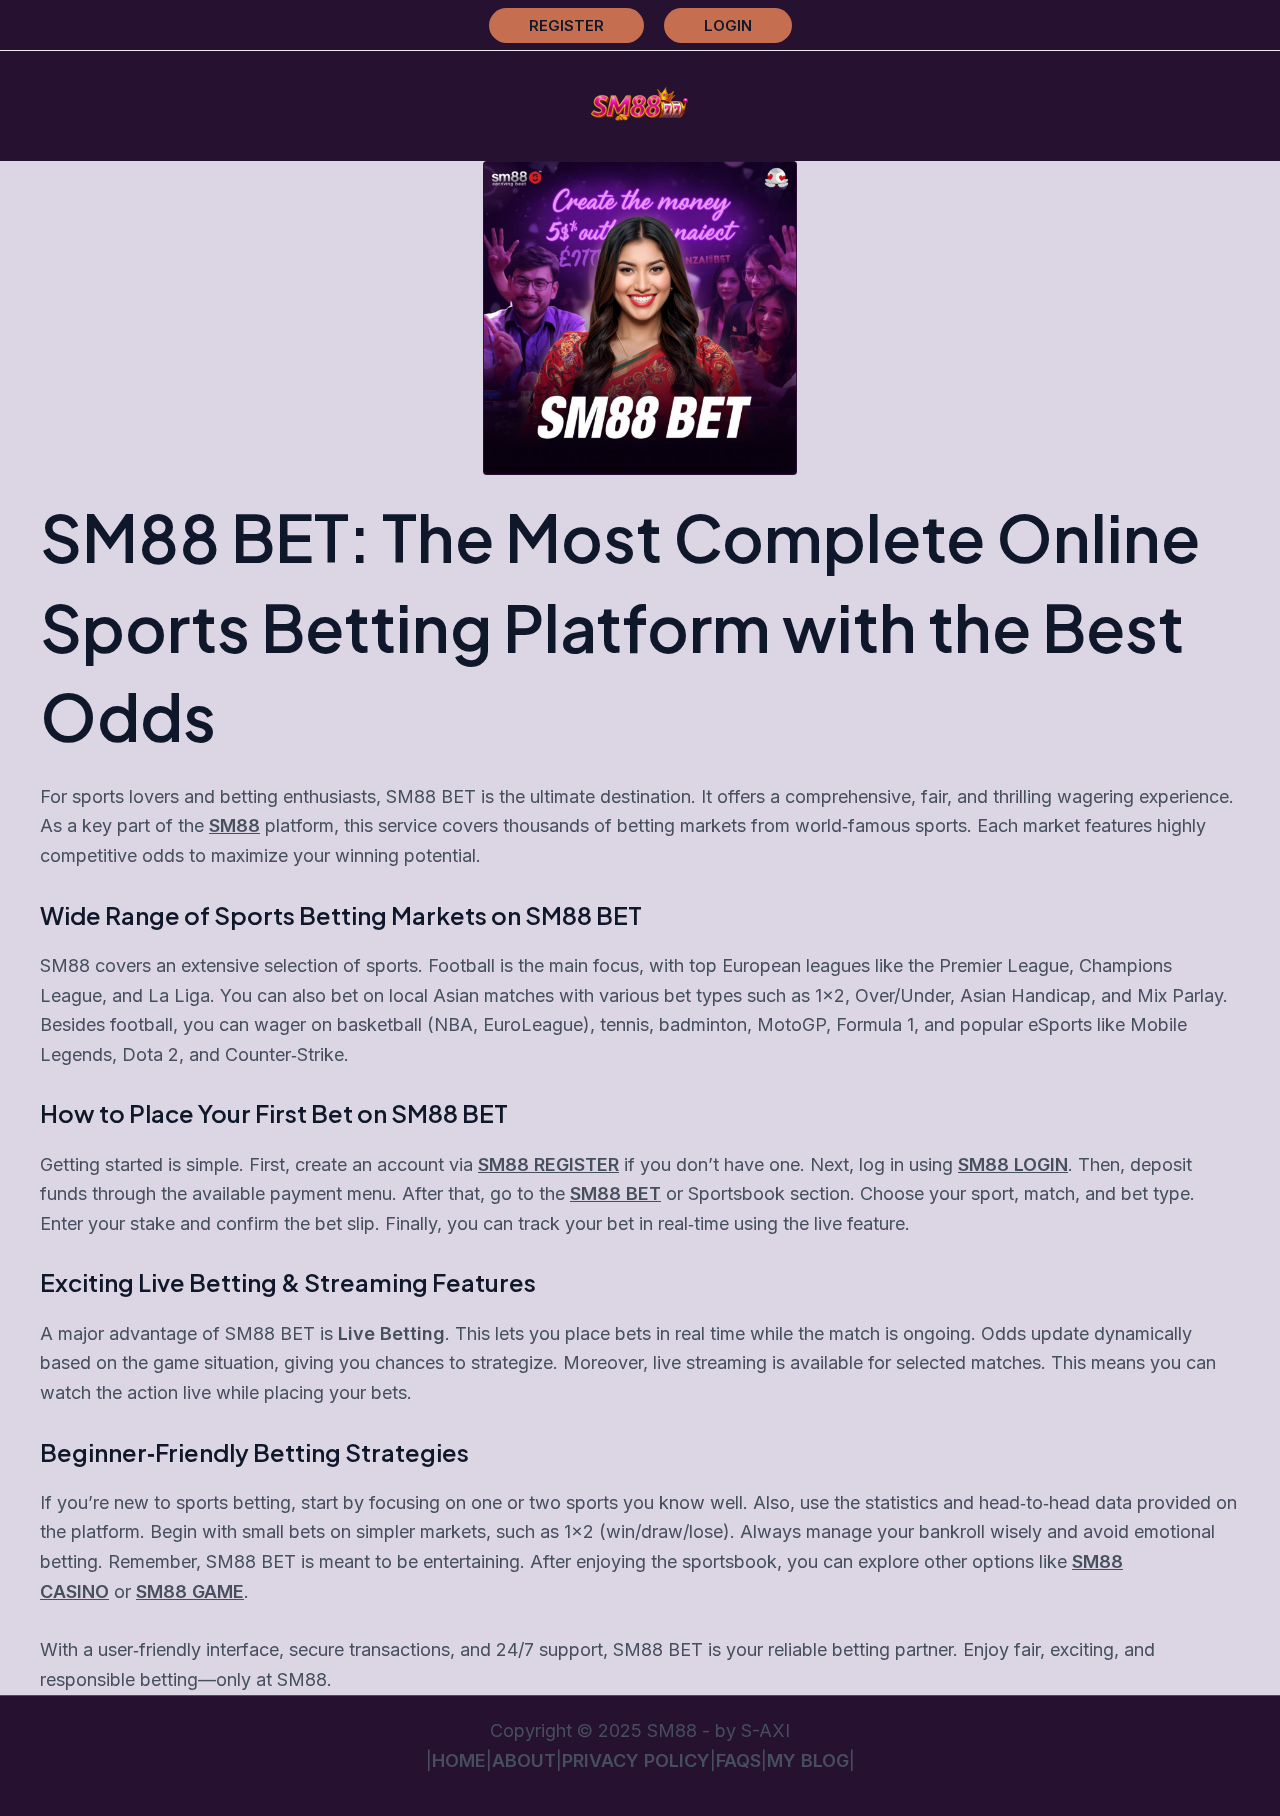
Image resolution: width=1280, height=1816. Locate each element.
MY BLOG (808, 1760)
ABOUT (524, 1760)
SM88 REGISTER (548, 1164)
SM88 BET (615, 1193)
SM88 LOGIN (1013, 1164)
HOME (459, 1760)
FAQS (738, 1760)
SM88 (234, 825)
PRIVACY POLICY (636, 1760)
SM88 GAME (190, 1591)
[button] (566, 25)
